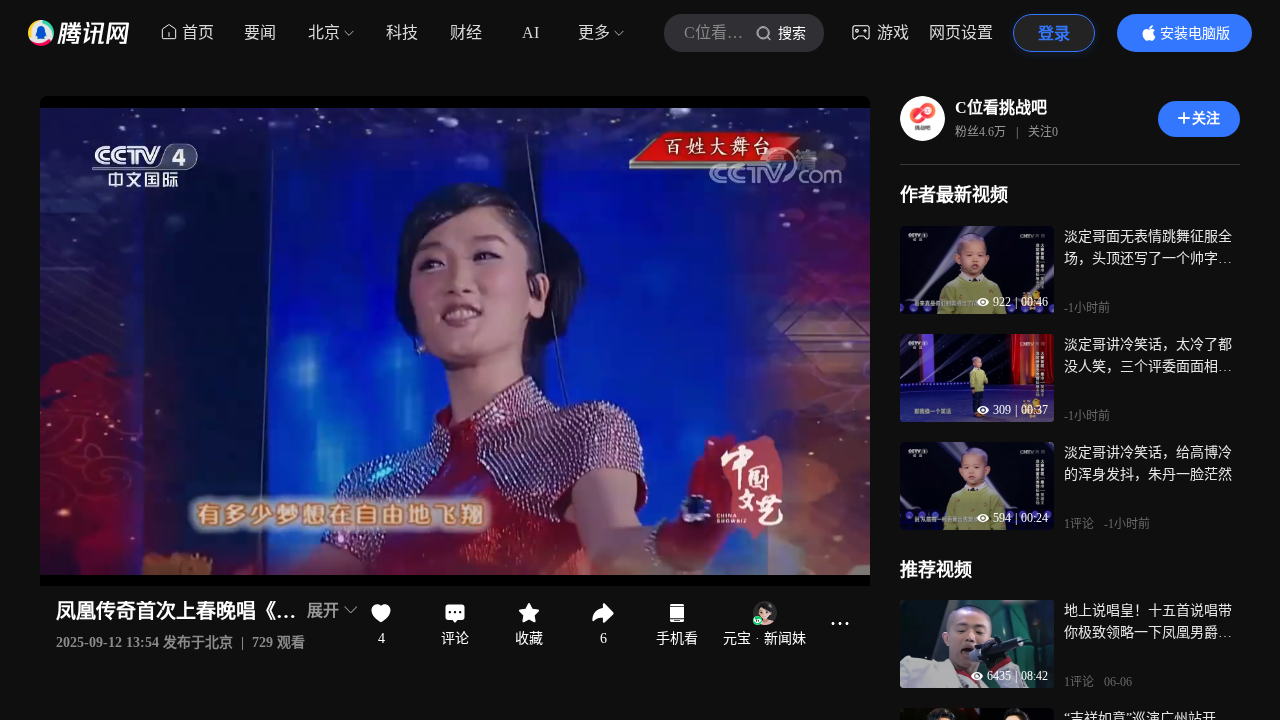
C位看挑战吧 (1001, 107)
